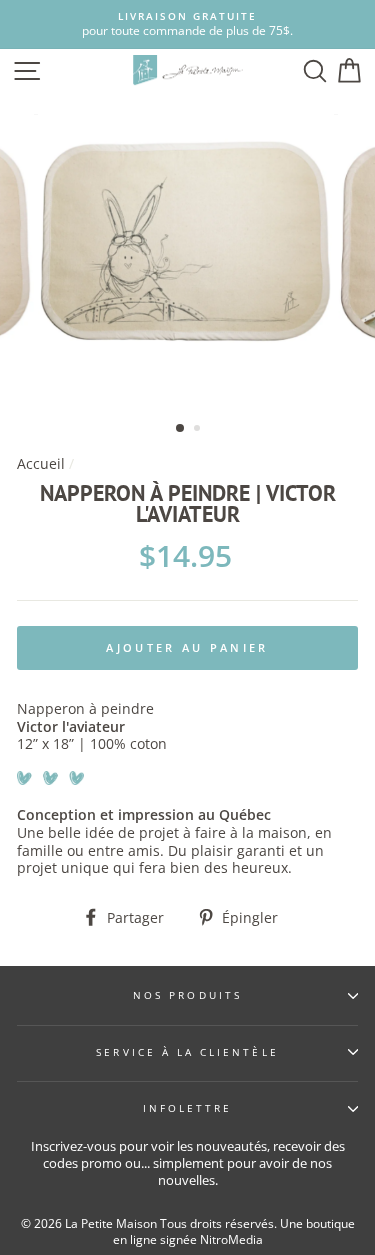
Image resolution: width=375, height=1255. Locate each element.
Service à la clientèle (187, 1052)
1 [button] (181, 429)
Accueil (41, 463)
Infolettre (188, 1108)
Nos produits (187, 995)
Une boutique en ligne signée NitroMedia (234, 1231)
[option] (187, 24)
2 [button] (199, 430)
